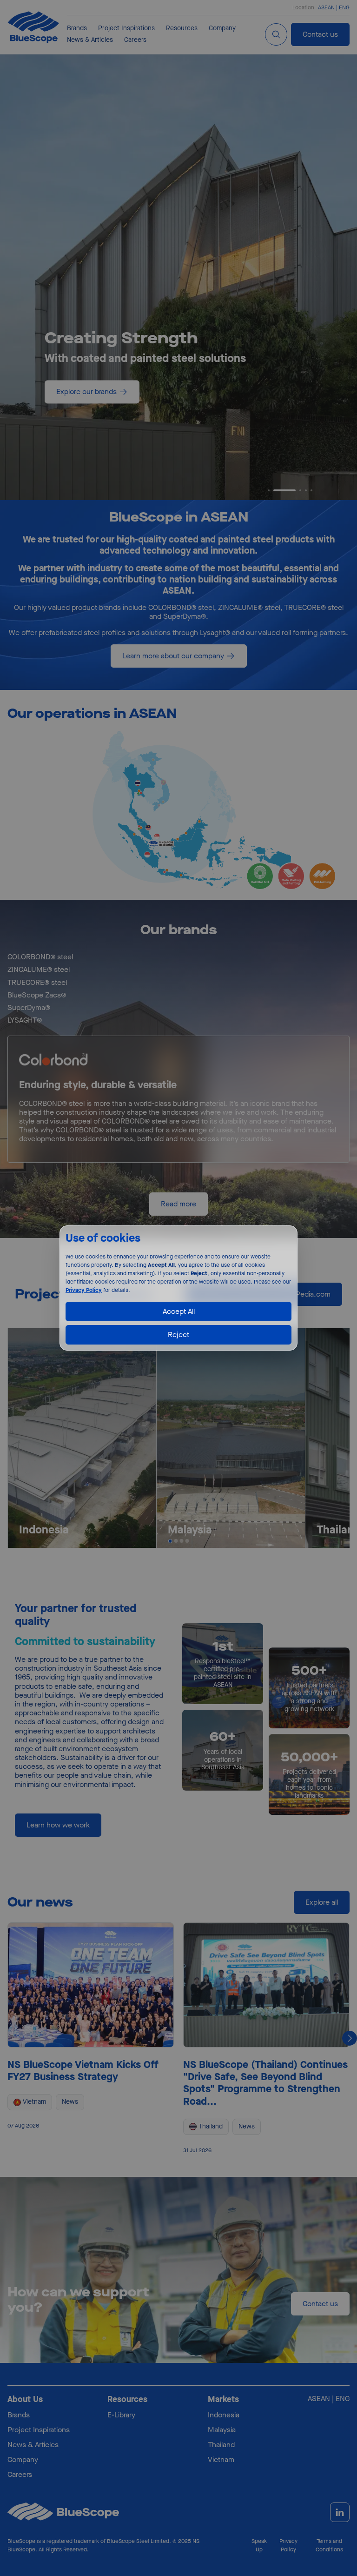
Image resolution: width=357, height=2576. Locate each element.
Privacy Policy (84, 1290)
